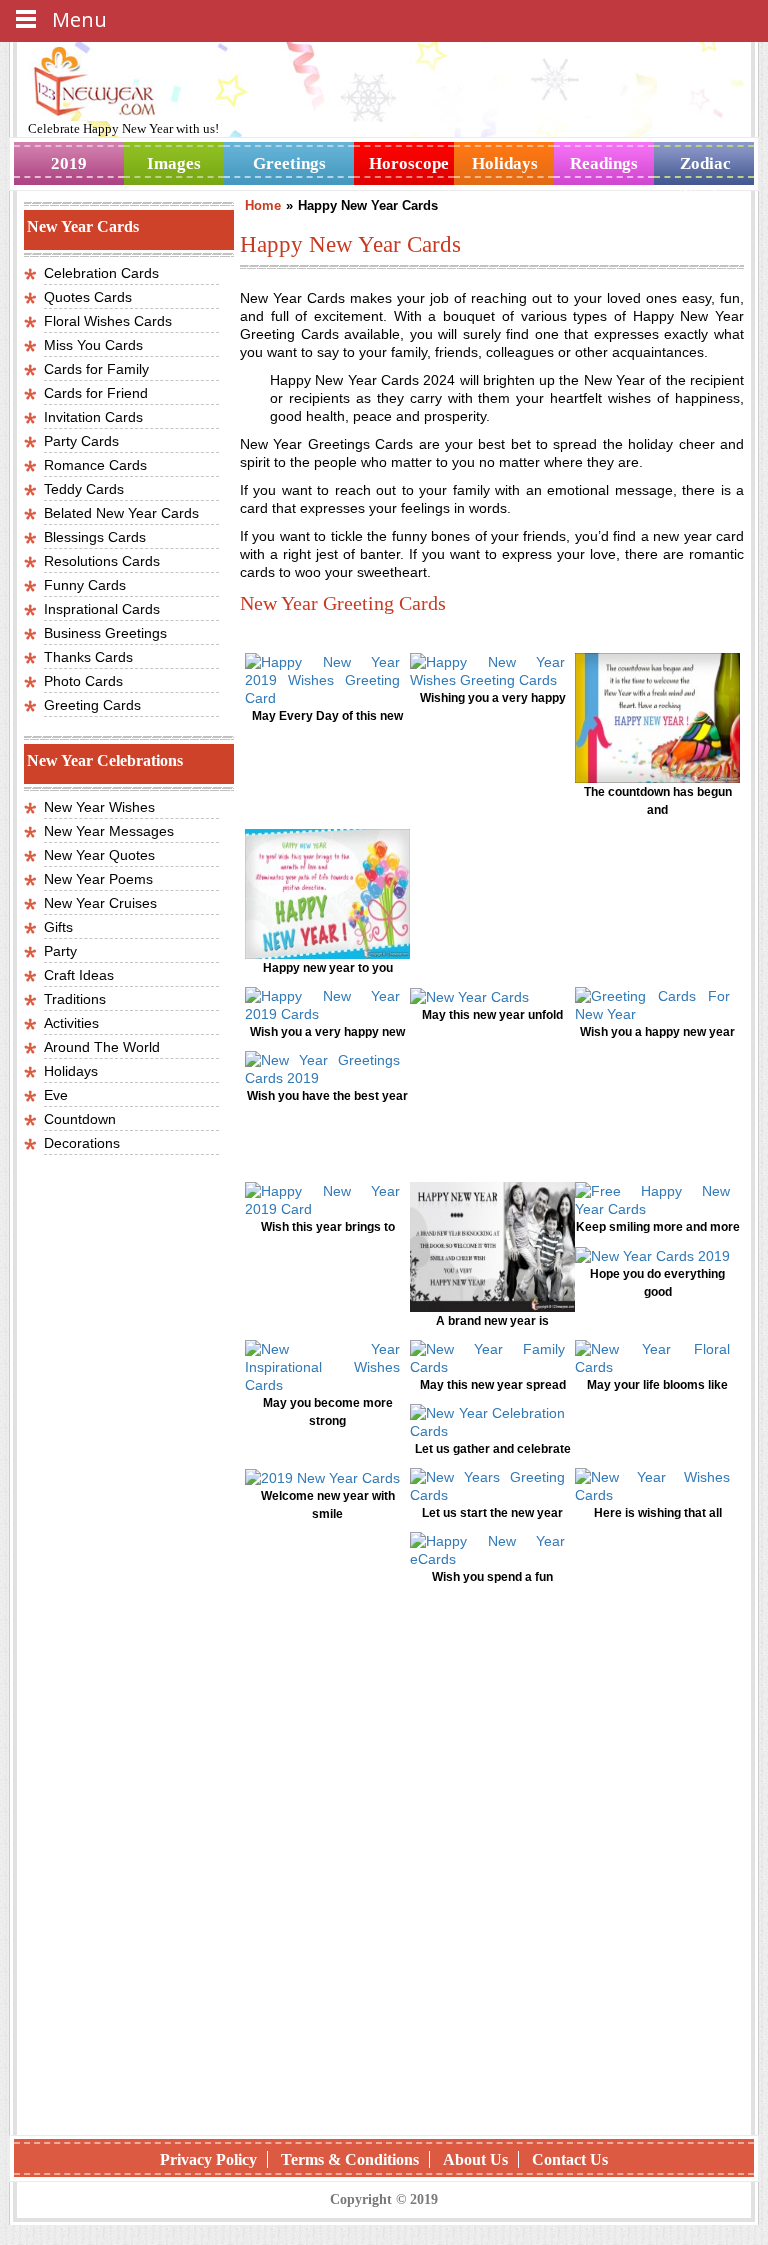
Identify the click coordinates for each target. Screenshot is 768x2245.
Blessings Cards (95, 537)
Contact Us (570, 2159)
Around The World (102, 1047)
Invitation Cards (93, 417)
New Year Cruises (100, 903)
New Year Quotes (99, 855)
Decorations (82, 1143)
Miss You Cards (93, 345)
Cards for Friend (96, 393)
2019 (69, 163)
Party (60, 951)
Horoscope (409, 163)
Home (263, 205)
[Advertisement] (492, 1767)
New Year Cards (83, 226)
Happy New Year (129, 128)
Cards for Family (96, 369)
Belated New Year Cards (121, 513)
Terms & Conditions (350, 2159)
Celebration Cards (101, 273)
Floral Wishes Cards (108, 321)
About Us (475, 2159)
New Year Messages (109, 831)
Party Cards (81, 441)
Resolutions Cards (102, 561)
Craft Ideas (79, 975)
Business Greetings (105, 633)
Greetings (289, 163)
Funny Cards (85, 585)
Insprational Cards (102, 609)
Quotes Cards (88, 297)
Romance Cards (95, 465)
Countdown (80, 1119)
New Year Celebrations (105, 760)
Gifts (58, 927)
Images (174, 163)
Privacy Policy (208, 2159)
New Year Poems (98, 879)
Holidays (505, 163)
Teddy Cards (84, 489)
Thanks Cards (88, 657)
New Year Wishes (99, 807)
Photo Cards (83, 681)
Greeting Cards (92, 705)
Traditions (75, 999)
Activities (71, 1023)
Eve (56, 1095)
